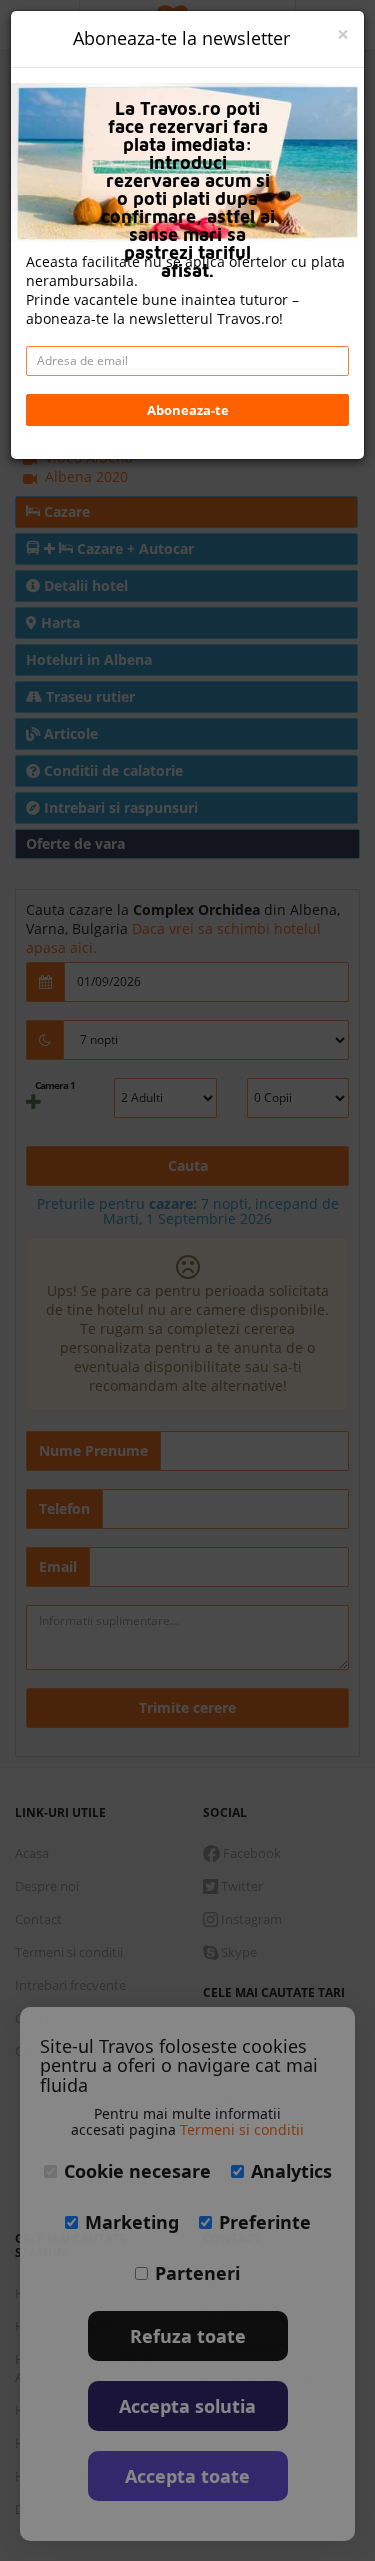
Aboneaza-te (188, 410)
